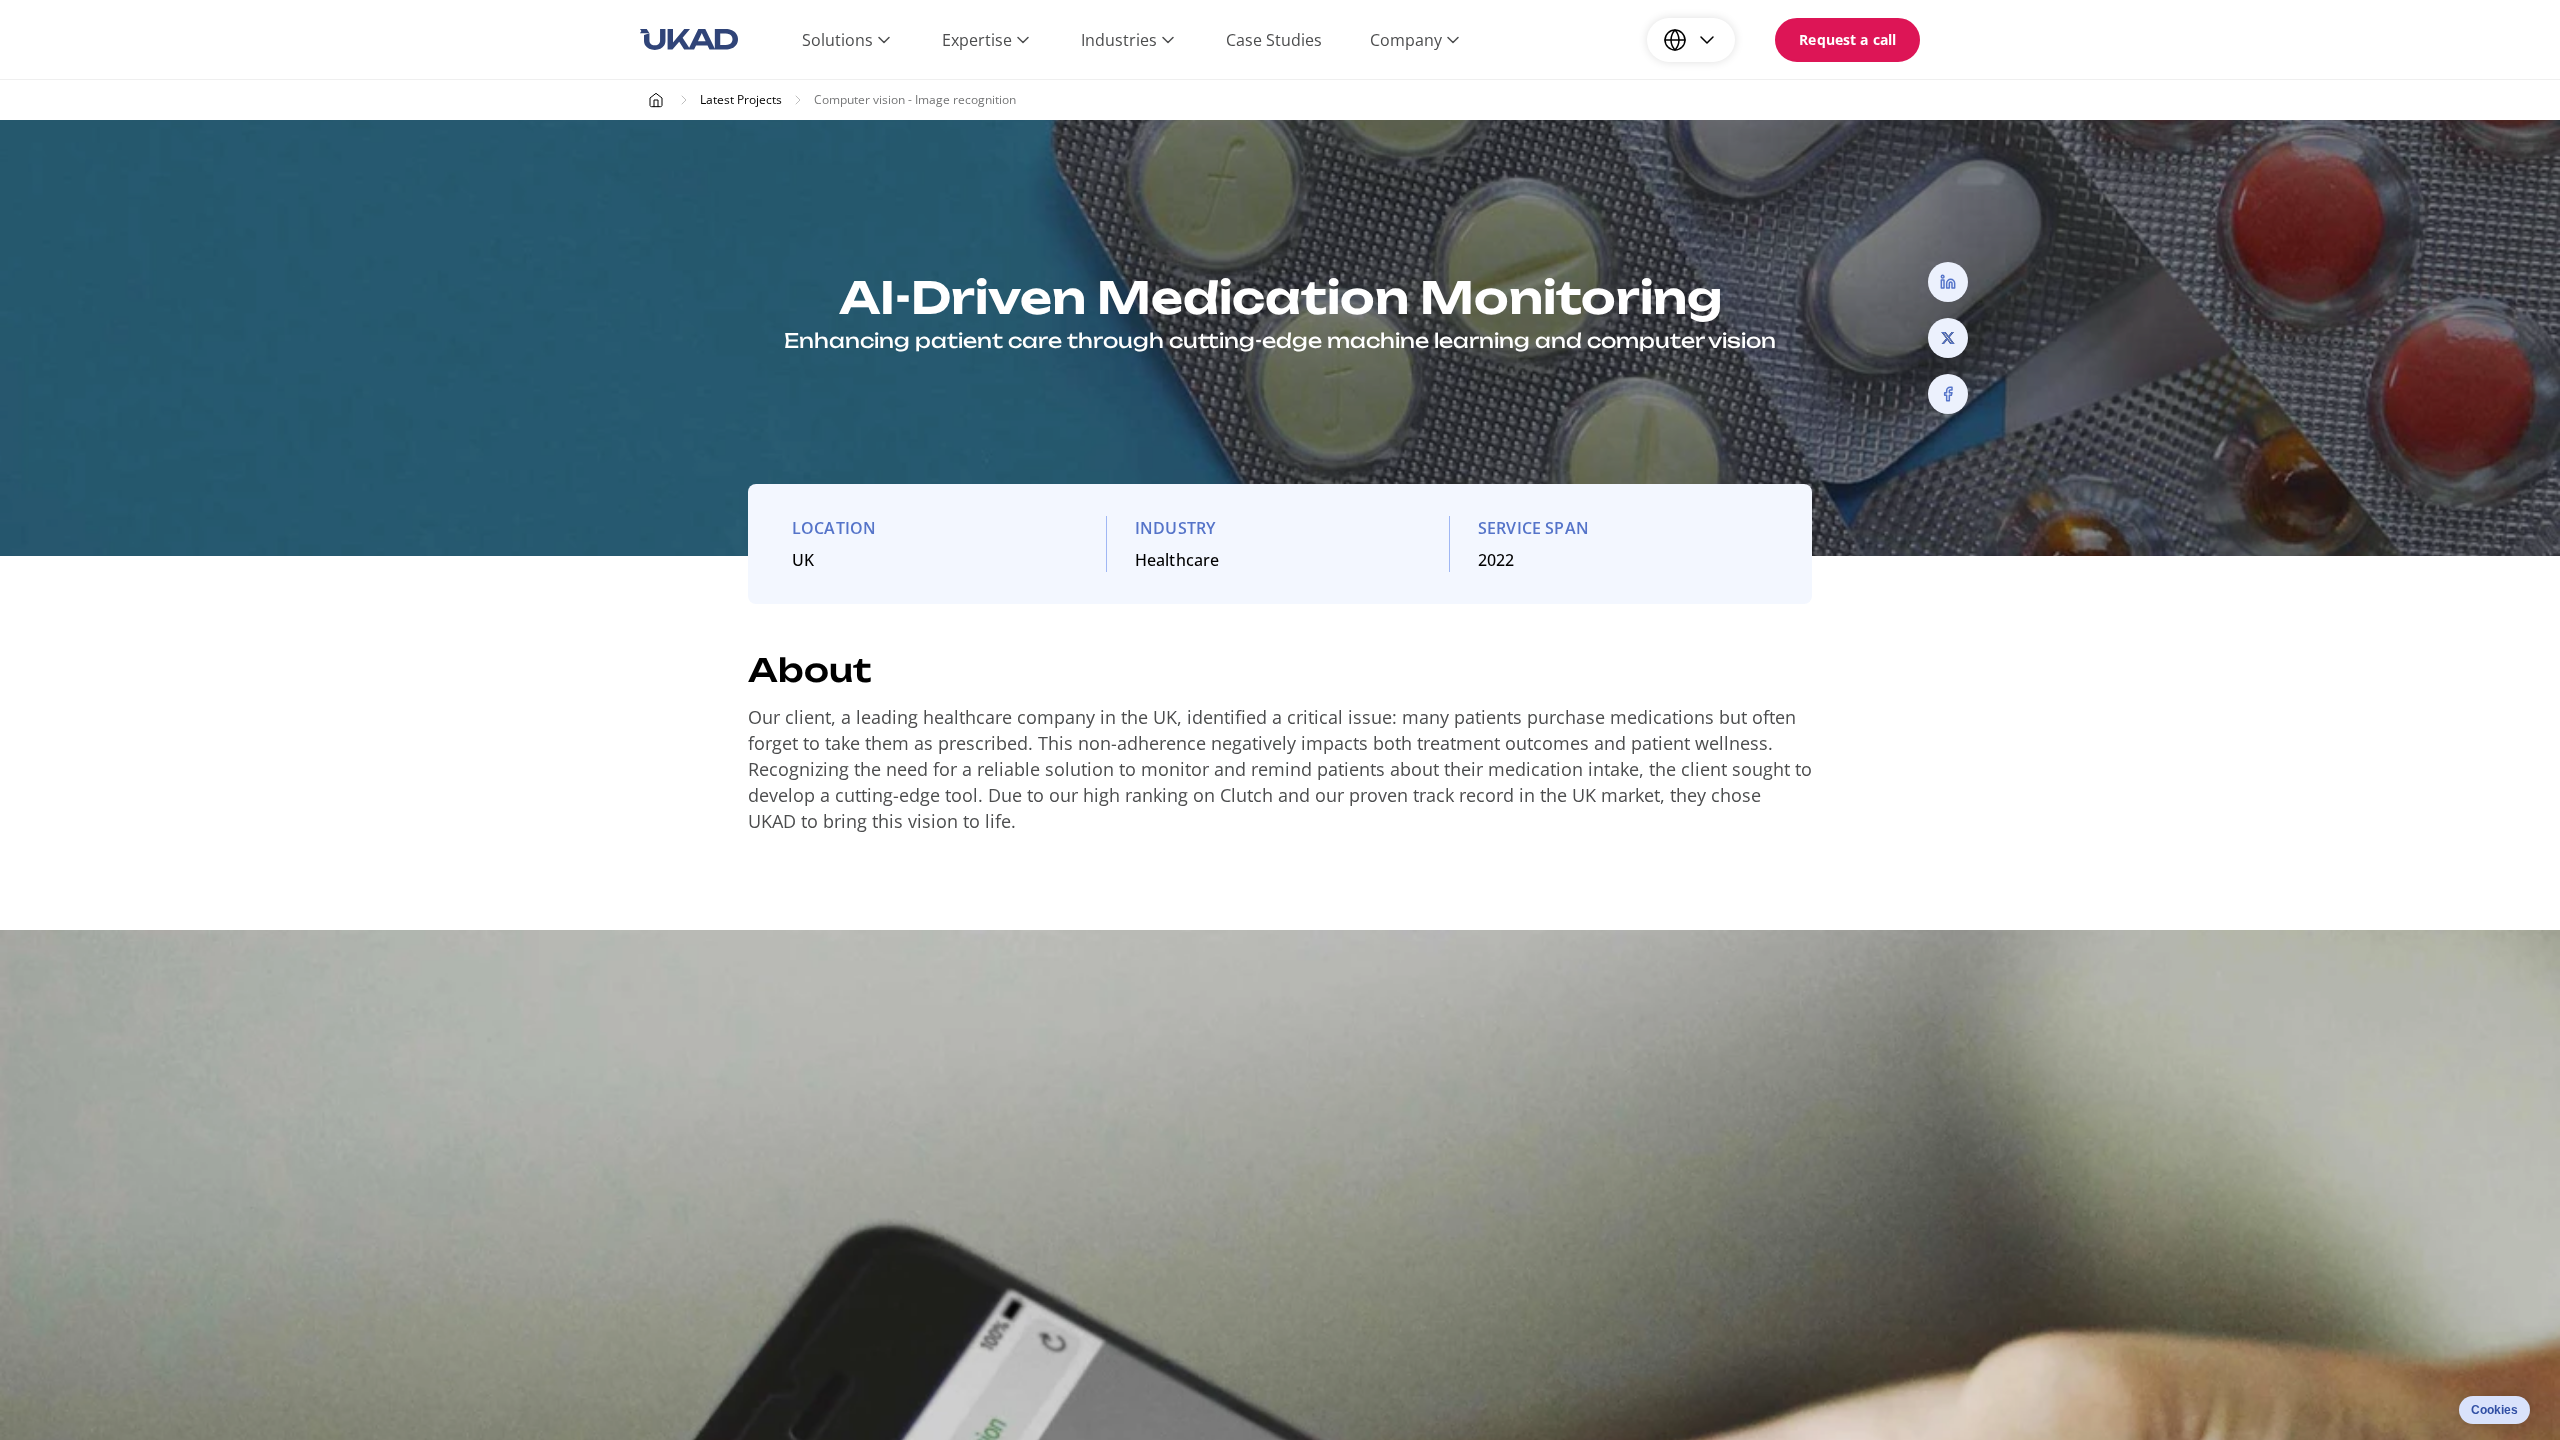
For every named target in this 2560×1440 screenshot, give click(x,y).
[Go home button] (689, 40)
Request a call (1847, 39)
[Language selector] (1691, 40)
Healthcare (1177, 560)
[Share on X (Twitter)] (1948, 338)
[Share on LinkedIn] (1948, 282)
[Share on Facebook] (1948, 394)
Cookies (2494, 1410)
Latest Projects (741, 99)
